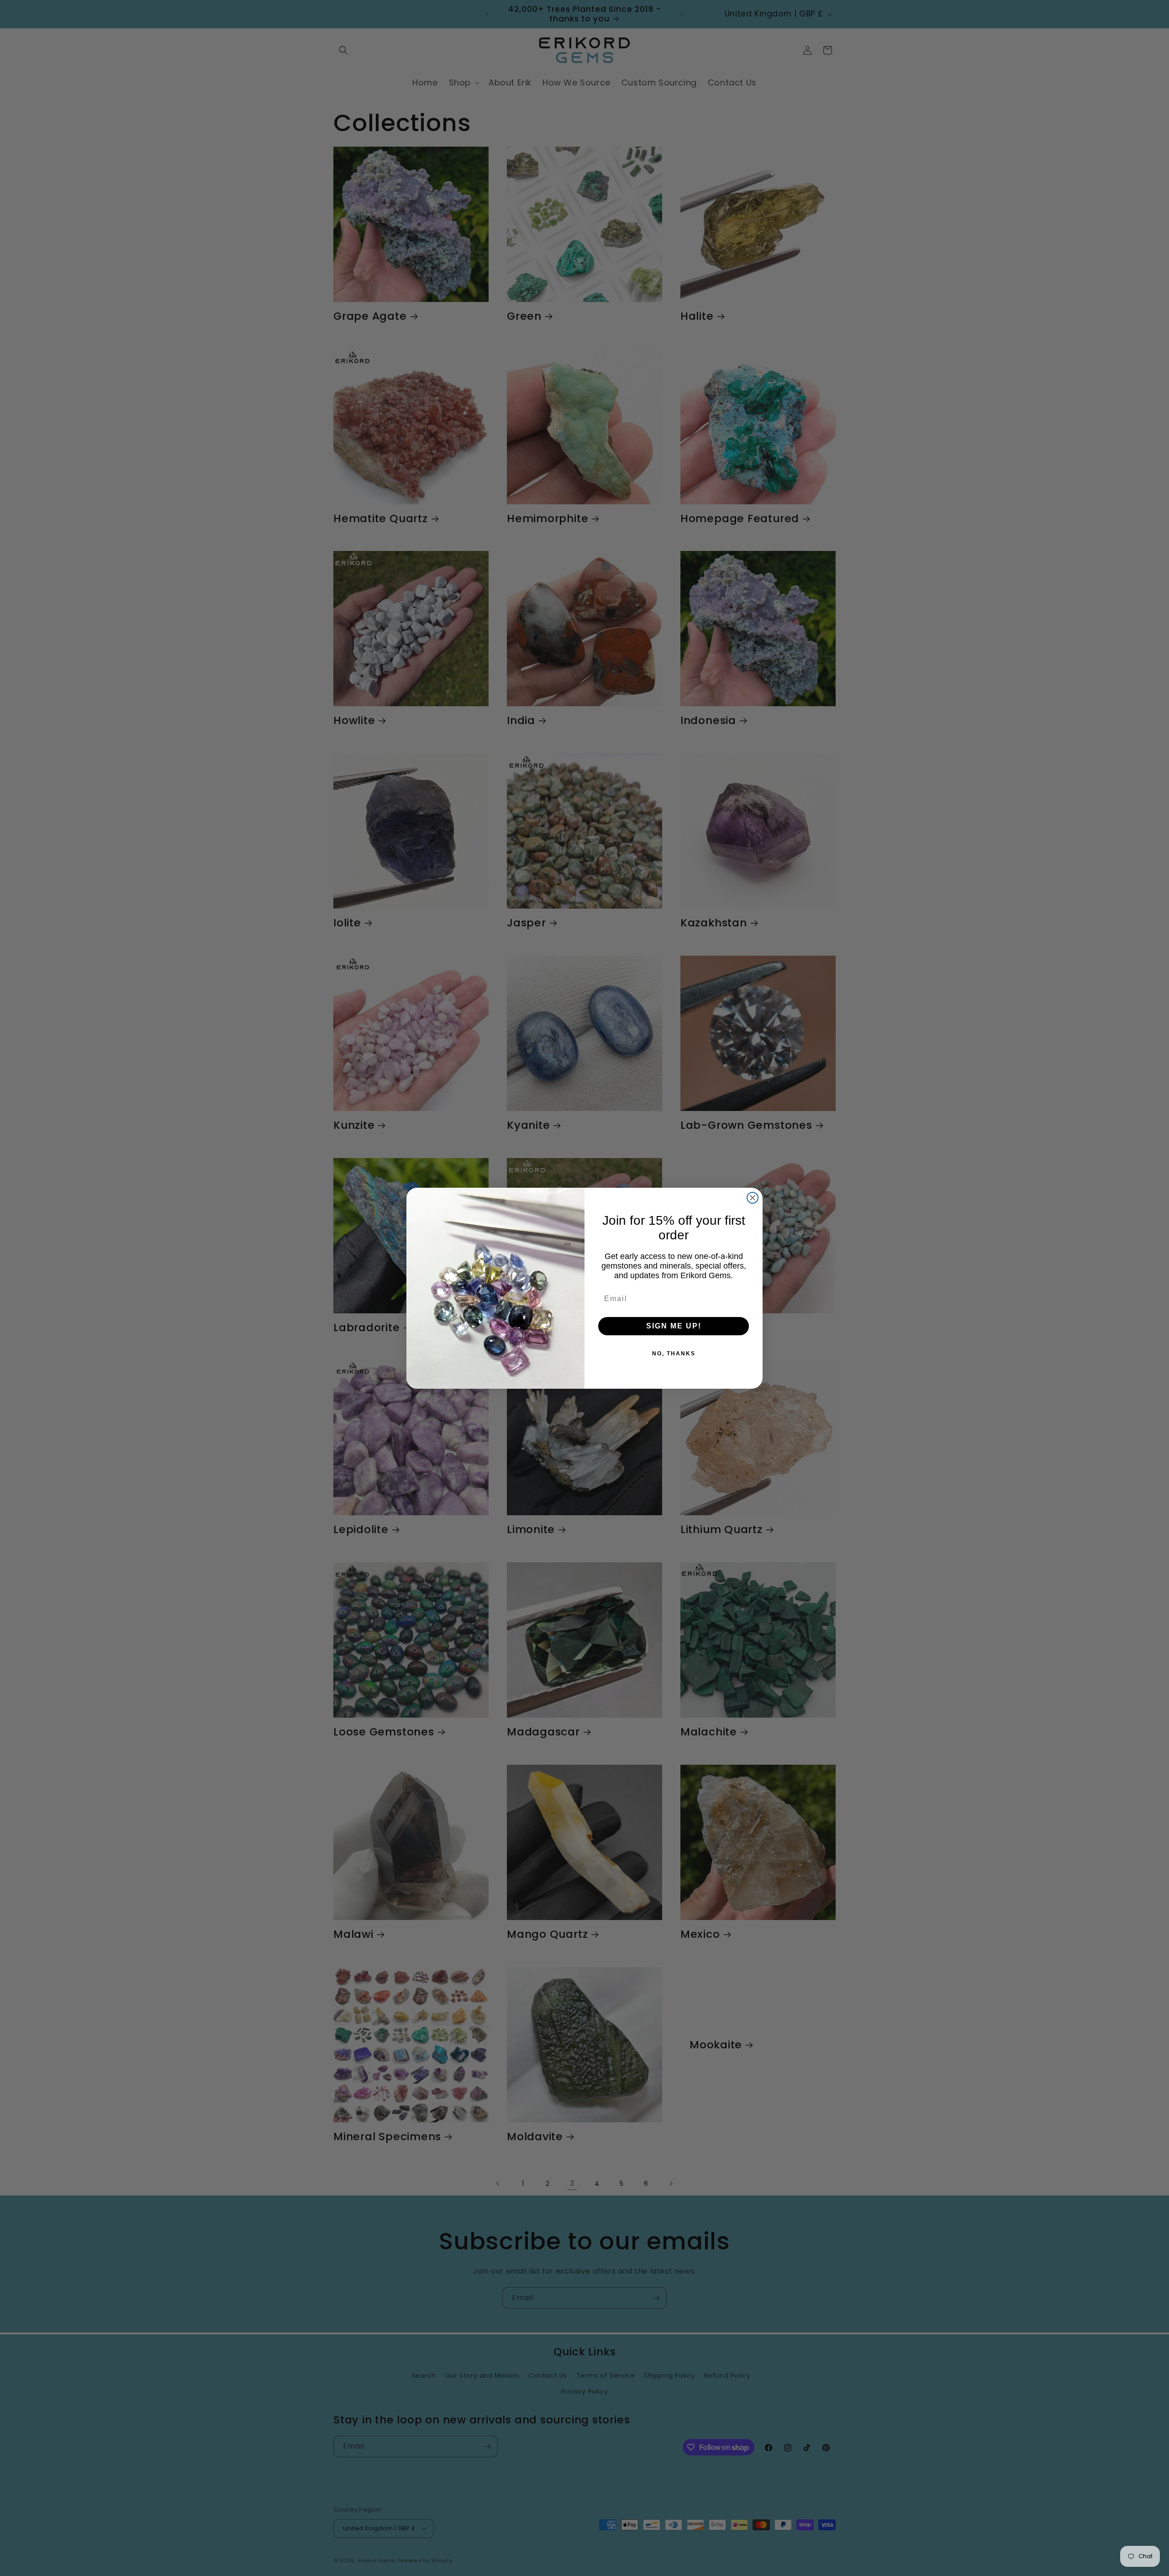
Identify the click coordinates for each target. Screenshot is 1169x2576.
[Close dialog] (753, 1198)
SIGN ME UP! (674, 1326)
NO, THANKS (674, 1354)
